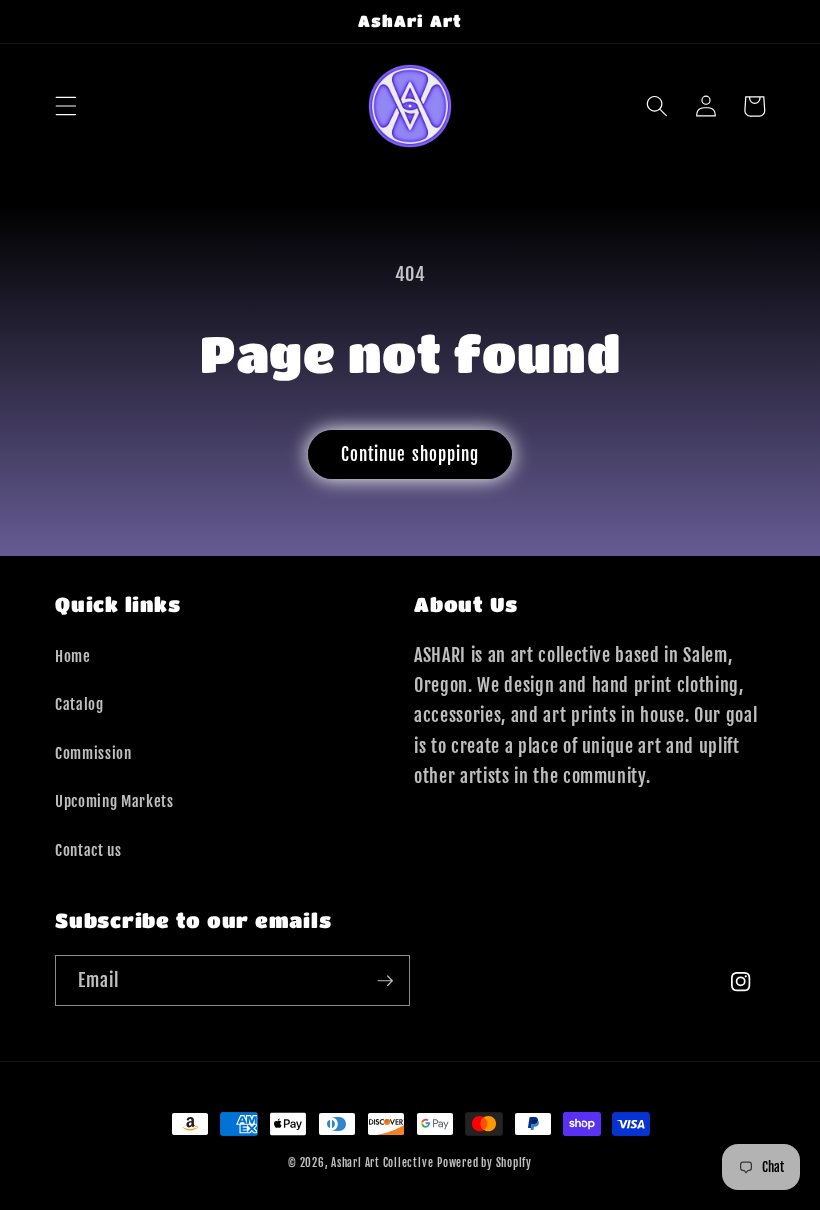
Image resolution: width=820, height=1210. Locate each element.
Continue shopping (410, 454)
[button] (66, 106)
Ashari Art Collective (382, 1163)
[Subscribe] (385, 981)
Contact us (88, 850)
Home (73, 656)
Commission (93, 753)
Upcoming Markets (114, 801)
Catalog (79, 704)
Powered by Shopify (484, 1163)
